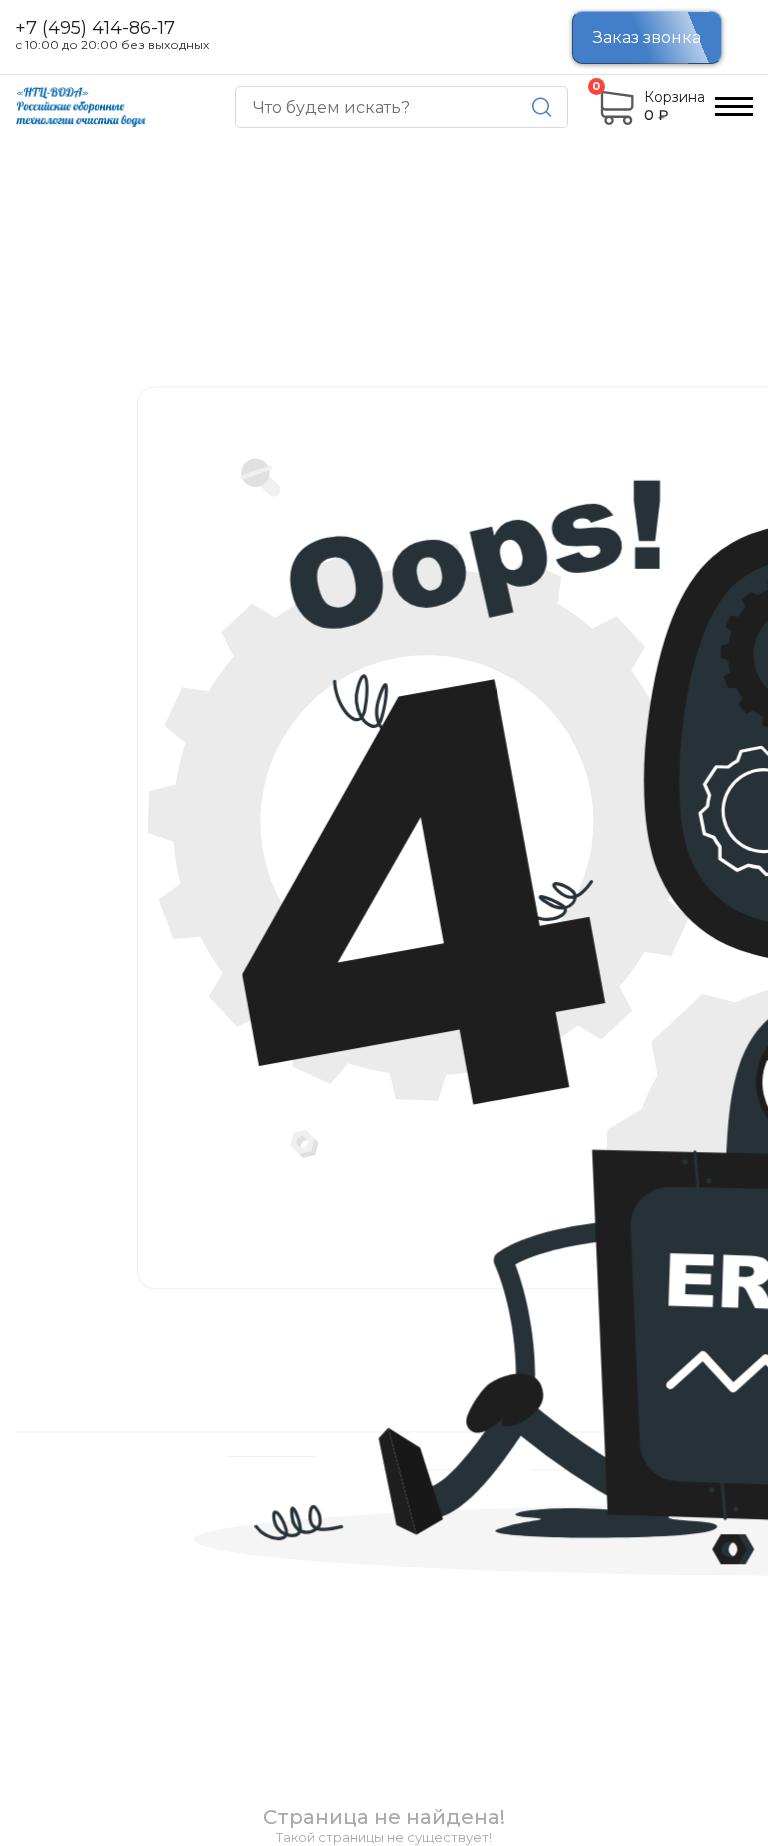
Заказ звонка (647, 37)
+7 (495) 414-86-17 (95, 29)
